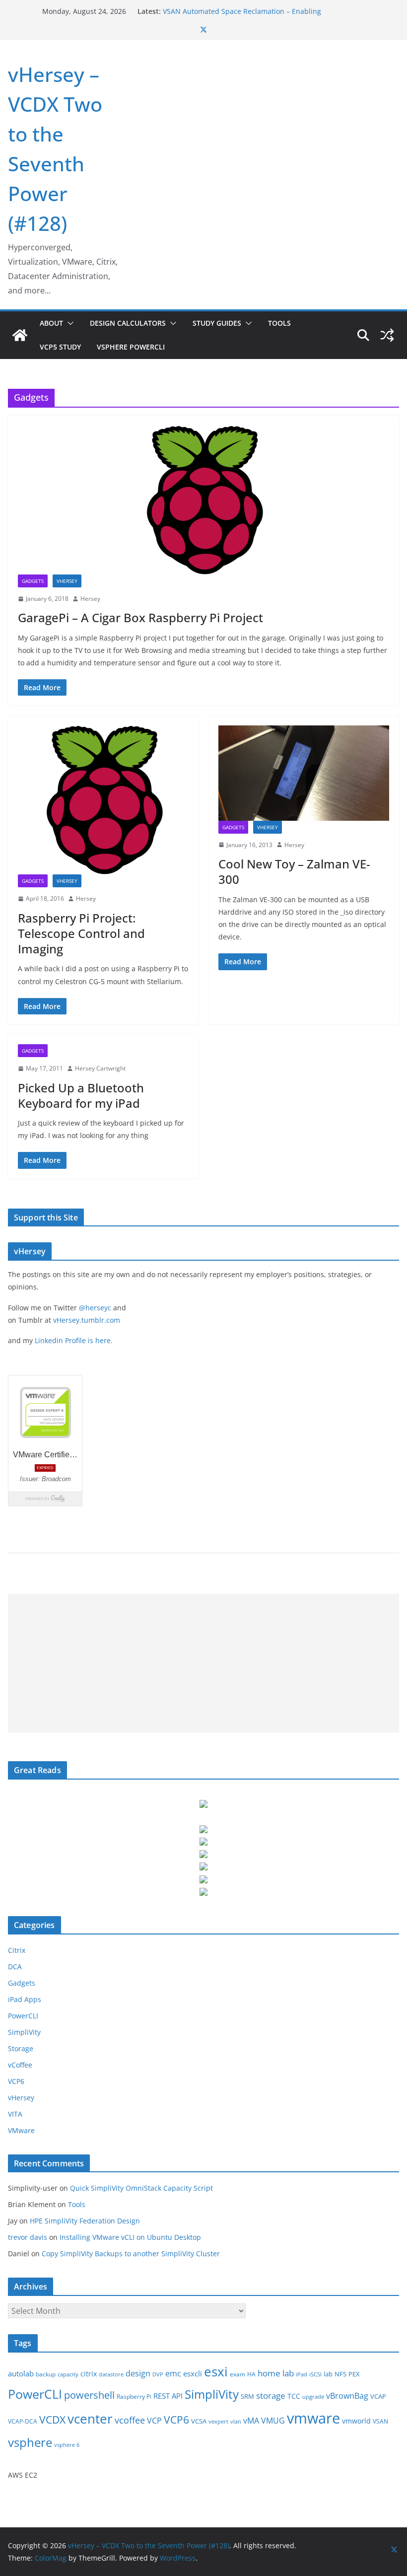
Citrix (17, 1950)
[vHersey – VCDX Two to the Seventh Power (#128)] (20, 335)
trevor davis (28, 2237)
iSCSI (315, 2374)
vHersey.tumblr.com (87, 1320)
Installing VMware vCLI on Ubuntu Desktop (130, 2237)
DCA (15, 1967)
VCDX (52, 2420)
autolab (21, 2374)
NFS (340, 2374)
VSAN (380, 2421)
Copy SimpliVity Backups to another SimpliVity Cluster (131, 2254)
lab (328, 2374)
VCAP (378, 2396)
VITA (15, 2114)
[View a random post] (387, 335)
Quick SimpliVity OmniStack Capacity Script (141, 2188)
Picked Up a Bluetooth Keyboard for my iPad (81, 1095)
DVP (158, 2374)
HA (251, 2374)
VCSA (199, 2421)
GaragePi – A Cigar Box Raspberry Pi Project (140, 617)
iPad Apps (25, 1999)
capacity (68, 2374)
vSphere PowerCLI (131, 347)
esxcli (193, 2374)
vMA (251, 2421)
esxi (216, 2371)
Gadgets (33, 581)
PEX (354, 2374)
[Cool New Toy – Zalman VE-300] (304, 773)
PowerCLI (23, 2016)
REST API (168, 2396)
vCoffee (20, 2065)
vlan (236, 2422)
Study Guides (217, 323)
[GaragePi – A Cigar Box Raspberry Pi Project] (203, 500)
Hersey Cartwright (100, 1068)
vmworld (356, 2421)
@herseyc (95, 1308)
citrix (89, 2374)
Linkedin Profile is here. (74, 1340)
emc (173, 2373)
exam (237, 2374)
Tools (279, 323)
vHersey (67, 581)
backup (46, 2374)
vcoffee (130, 2420)
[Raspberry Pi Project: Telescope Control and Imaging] (103, 800)
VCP (154, 2421)
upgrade (313, 2397)
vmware (313, 2418)
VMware (21, 2130)
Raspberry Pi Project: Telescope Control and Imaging (81, 933)
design (138, 2373)
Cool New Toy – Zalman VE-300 (294, 871)
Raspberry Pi (134, 2397)
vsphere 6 (67, 2445)
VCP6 (16, 2081)
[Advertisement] (203, 1663)
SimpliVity (24, 2032)
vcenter (90, 2419)
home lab (276, 2373)
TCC (294, 2396)
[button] (68, 323)
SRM (247, 2396)
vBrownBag (347, 2396)
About (51, 323)
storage (271, 2396)
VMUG (273, 2421)
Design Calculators (128, 323)
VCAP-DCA (23, 2421)
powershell (89, 2395)
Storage (21, 2048)
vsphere (30, 2442)
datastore (111, 2374)
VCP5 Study (60, 347)
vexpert (218, 2422)
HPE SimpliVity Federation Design (85, 2221)
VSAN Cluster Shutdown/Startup (216, 7)
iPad (302, 2374)
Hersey (90, 599)
